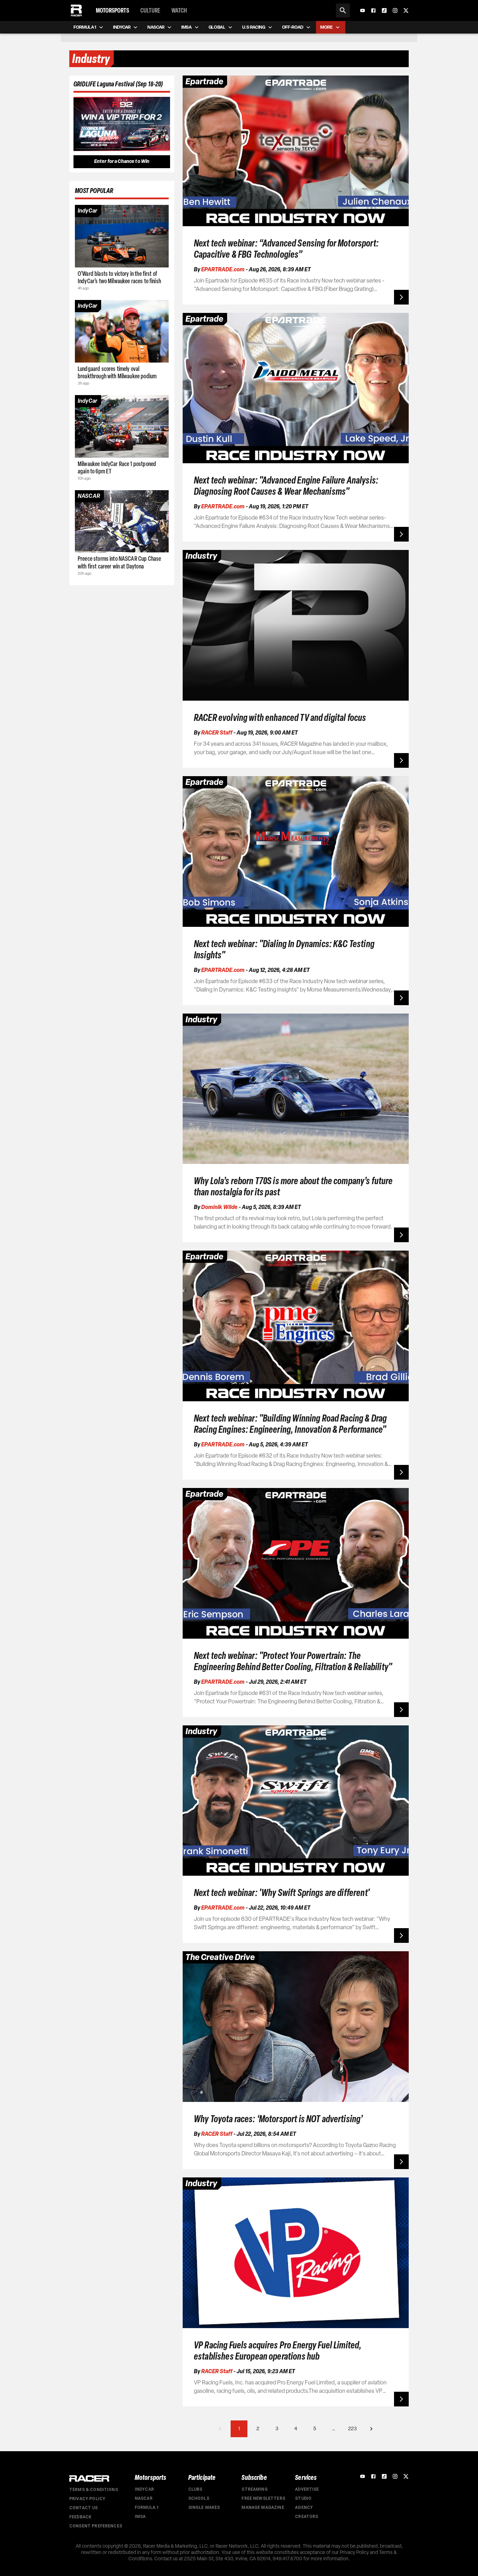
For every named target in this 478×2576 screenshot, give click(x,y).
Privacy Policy (87, 2499)
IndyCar (144, 2489)
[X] (406, 10)
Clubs (195, 2489)
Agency (304, 2507)
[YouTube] (363, 10)
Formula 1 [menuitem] (85, 27)
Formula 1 (147, 2507)
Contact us (84, 2508)
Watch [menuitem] (179, 10)
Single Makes (204, 2507)
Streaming (254, 2489)
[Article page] (122, 236)
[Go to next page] (371, 2429)
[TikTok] (384, 10)
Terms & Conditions (94, 2490)
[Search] (343, 10)
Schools (199, 2498)
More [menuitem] (326, 27)
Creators (307, 2517)
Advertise (307, 2489)
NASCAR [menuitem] (156, 27)
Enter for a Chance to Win (122, 161)
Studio (303, 2498)
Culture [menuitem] (150, 10)
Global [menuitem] (217, 27)
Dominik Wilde (219, 1207)
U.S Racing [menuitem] (254, 27)
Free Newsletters (263, 2498)
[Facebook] (373, 10)
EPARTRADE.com (223, 269)
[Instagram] (395, 10)
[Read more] (401, 297)
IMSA (140, 2517)
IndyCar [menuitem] (122, 27)
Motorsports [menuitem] (113, 10)
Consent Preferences (96, 2526)
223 (353, 2429)
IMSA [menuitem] (187, 27)
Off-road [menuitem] (293, 27)
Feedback (80, 2517)
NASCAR (144, 2498)
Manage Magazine (263, 2507)
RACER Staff (217, 733)
